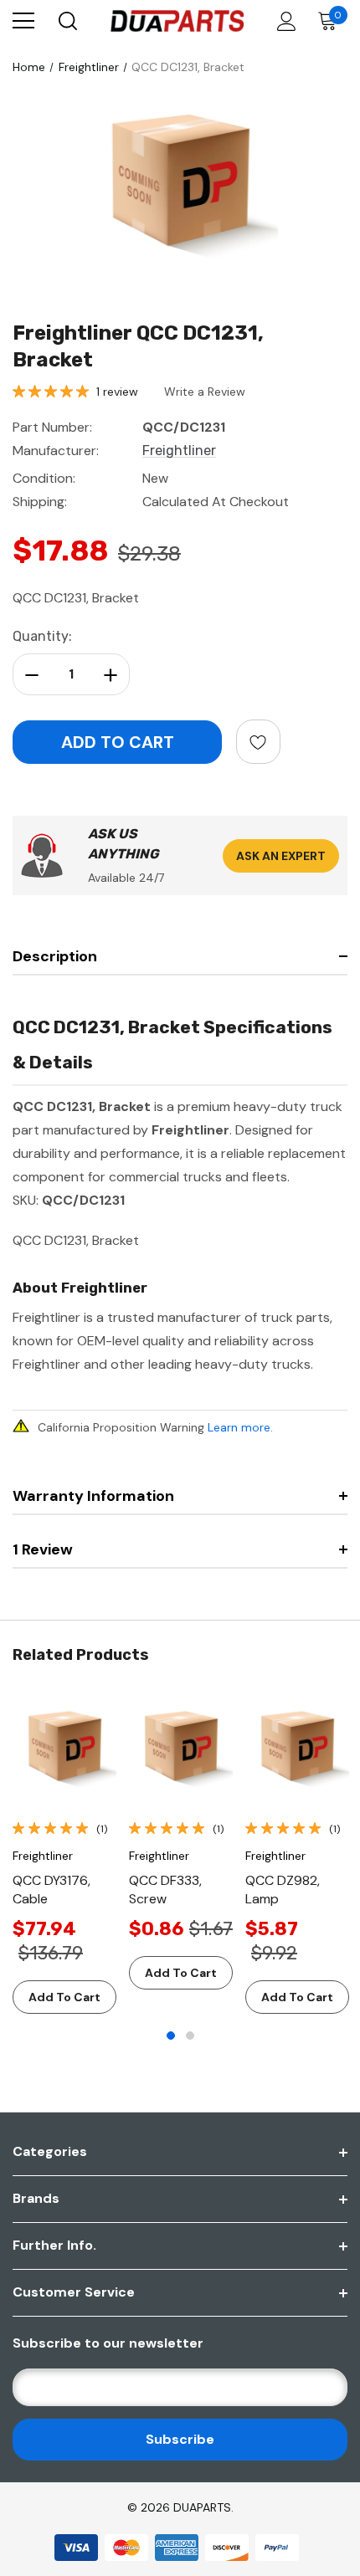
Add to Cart (64, 1997)
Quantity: (42, 636)
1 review (117, 392)
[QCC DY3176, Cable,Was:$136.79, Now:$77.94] (64, 1749)
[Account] (283, 21)
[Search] (67, 21)
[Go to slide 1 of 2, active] (171, 2036)
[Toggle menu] (23, 21)
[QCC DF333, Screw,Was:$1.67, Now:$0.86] (181, 1749)
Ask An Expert (281, 856)
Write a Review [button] (205, 392)
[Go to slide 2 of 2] (190, 2036)
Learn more (239, 1427)
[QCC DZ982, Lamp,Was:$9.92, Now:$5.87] (297, 1749)
